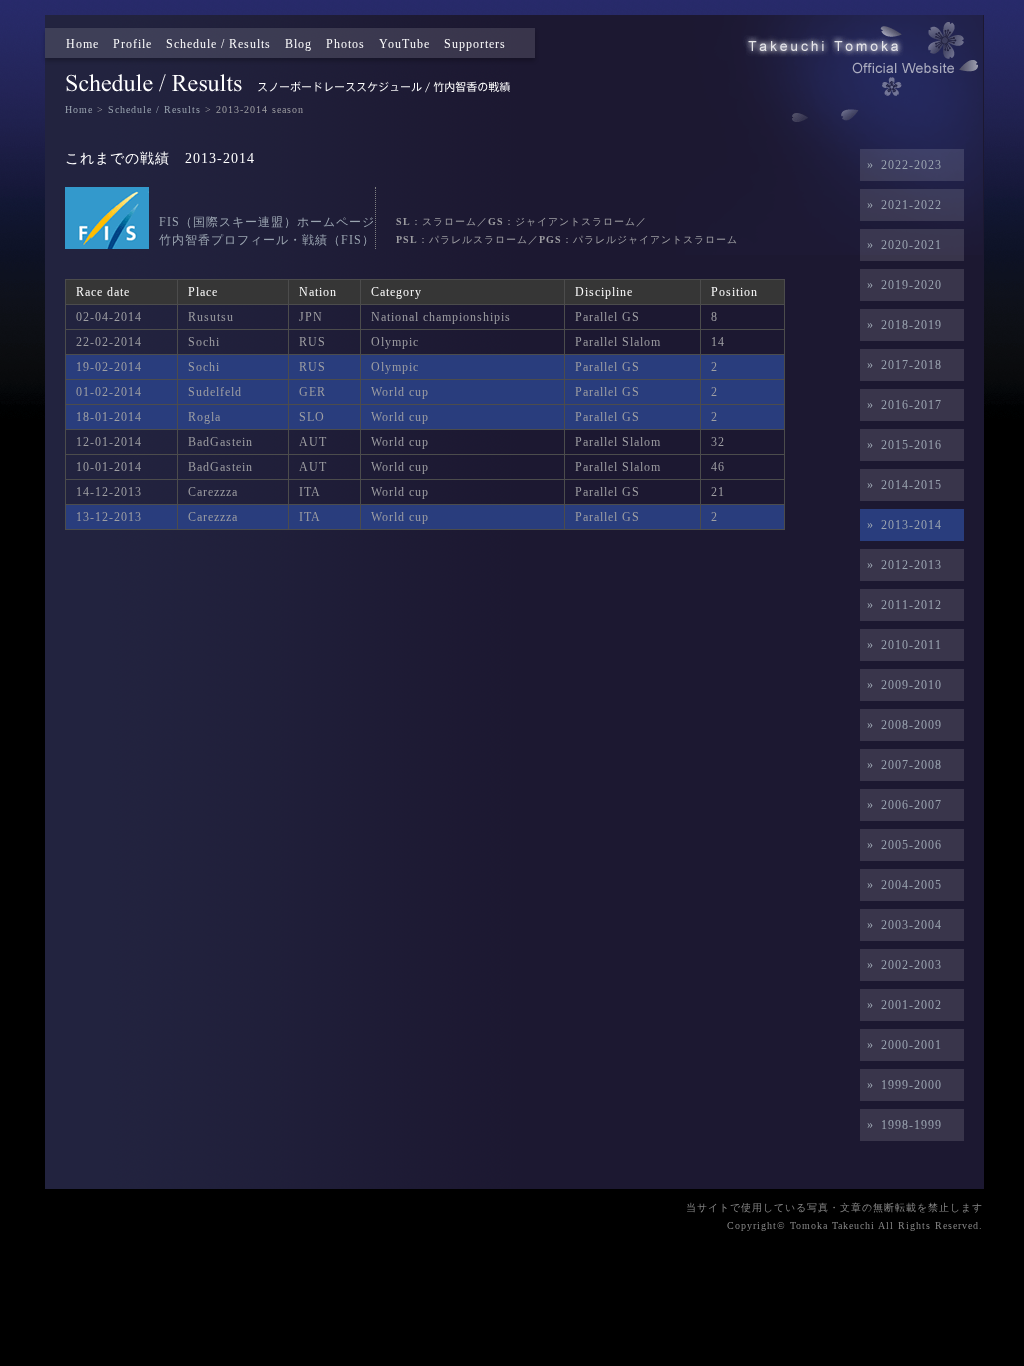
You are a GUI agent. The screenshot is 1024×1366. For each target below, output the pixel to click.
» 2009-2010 (901, 685)
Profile (132, 44)
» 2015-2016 (901, 445)
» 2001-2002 (901, 1005)
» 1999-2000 (901, 1085)
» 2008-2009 (901, 725)
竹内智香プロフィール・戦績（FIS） (267, 240)
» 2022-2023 (901, 165)
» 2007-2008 (901, 765)
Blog (298, 44)
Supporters (475, 44)
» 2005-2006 (901, 845)
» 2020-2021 (901, 245)
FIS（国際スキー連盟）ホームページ (267, 222)
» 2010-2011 (901, 645)
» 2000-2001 (901, 1045)
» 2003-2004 (901, 925)
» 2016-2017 (901, 405)
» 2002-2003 (901, 965)
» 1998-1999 (901, 1125)
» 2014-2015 (901, 485)
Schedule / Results (218, 44)
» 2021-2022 (901, 205)
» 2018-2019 (901, 325)
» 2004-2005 (901, 885)
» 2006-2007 (901, 805)
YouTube (404, 44)
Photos (345, 44)
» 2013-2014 (901, 525)
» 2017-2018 (901, 365)
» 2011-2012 (901, 605)
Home (82, 44)
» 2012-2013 (901, 565)
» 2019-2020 (901, 285)
